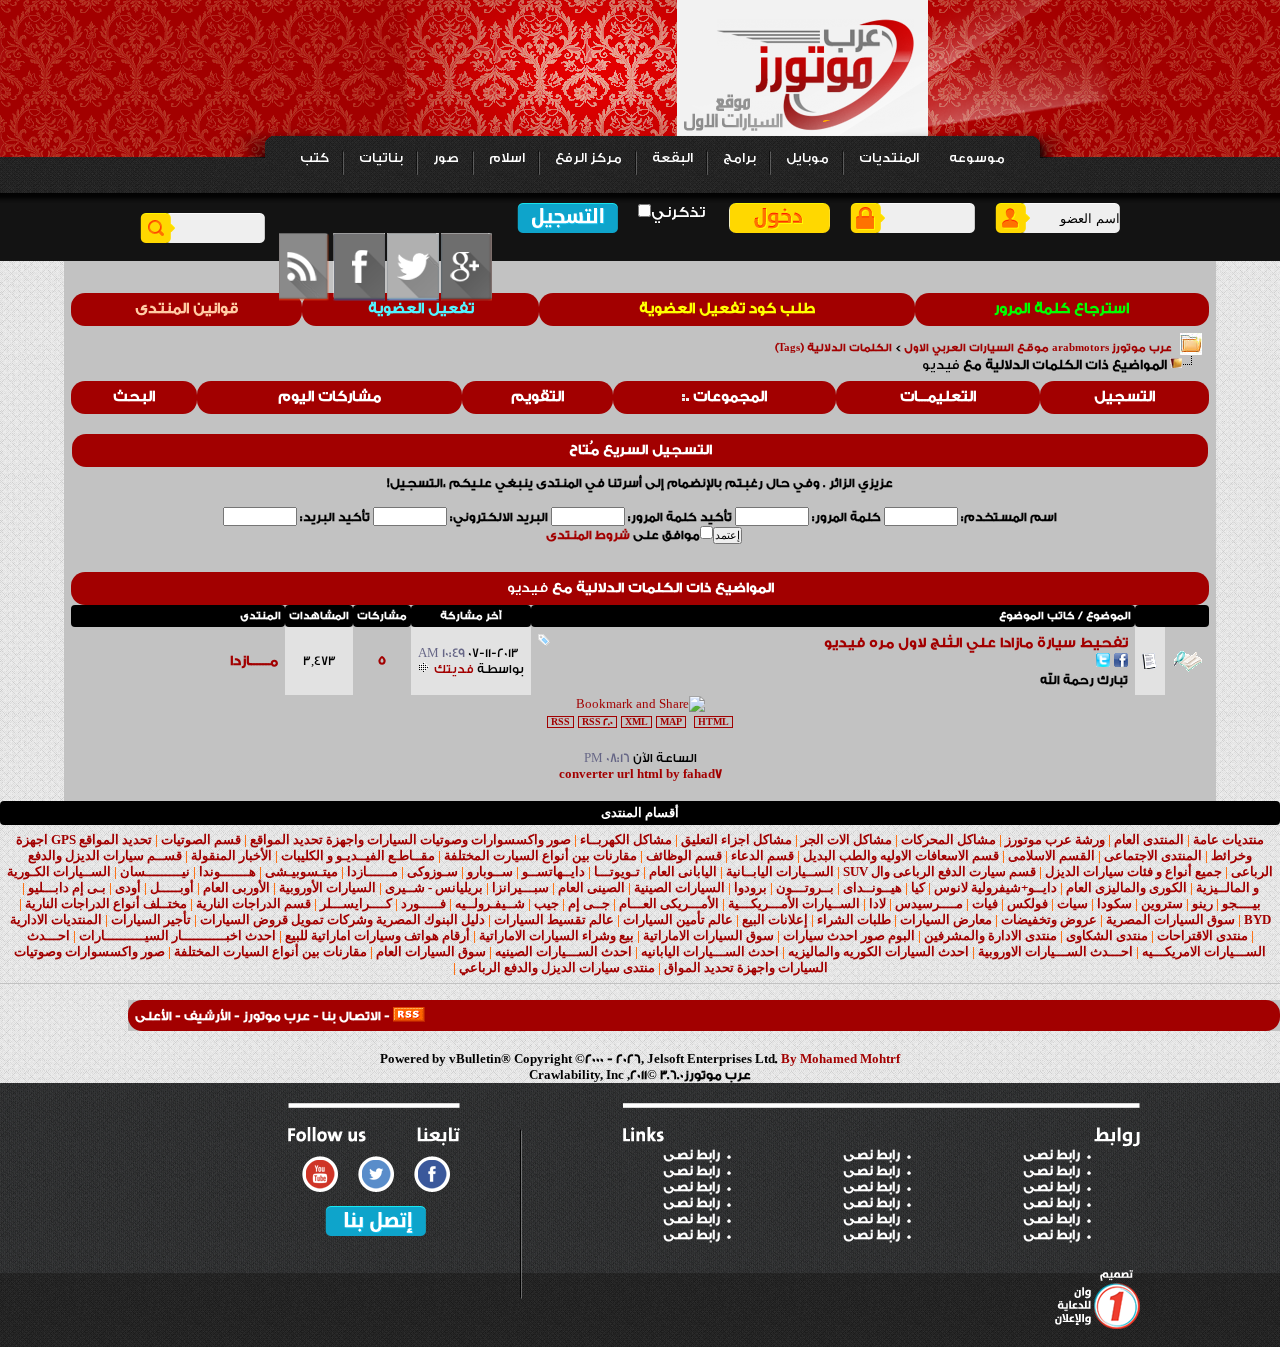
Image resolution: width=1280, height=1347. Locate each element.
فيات (985, 903)
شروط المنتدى (588, 535)
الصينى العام (591, 887)
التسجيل (1124, 397)
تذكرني (678, 212)
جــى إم (589, 903)
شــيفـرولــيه (490, 903)
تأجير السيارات (151, 919)
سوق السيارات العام (431, 951)
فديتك (454, 669)
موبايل (807, 158)
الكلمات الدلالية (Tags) (833, 348)
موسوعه (977, 158)
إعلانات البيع (775, 919)
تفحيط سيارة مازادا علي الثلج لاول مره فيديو (976, 643)
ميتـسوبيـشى (301, 871)
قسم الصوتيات (201, 839)
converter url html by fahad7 (640, 774)
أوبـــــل (172, 887)
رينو (1202, 903)
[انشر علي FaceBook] (1121, 662)
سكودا (1114, 903)
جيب (546, 903)
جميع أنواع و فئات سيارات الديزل (1133, 871)
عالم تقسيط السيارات (554, 919)
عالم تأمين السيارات (678, 919)
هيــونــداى (872, 887)
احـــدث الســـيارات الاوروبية (1055, 951)
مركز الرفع (588, 158)
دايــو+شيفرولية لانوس (995, 887)
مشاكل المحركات (948, 839)
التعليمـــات (938, 397)
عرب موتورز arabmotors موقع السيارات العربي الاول (1038, 348)
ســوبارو (490, 871)
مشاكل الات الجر (846, 839)
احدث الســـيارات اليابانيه (710, 951)
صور (446, 158)
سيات (1072, 903)
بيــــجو (1241, 903)
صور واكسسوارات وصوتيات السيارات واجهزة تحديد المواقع (410, 839)
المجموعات (730, 397)
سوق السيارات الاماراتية (708, 935)
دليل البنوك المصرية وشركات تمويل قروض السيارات (342, 919)
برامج (739, 158)
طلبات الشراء (854, 919)
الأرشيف (207, 1016)
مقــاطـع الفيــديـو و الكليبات (358, 855)
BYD (1257, 919)
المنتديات (889, 158)
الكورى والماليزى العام (1126, 887)
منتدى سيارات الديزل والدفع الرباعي (557, 967)
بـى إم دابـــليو (67, 887)
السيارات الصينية (679, 887)
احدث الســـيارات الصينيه (563, 951)
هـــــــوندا (227, 871)
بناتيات (381, 158)
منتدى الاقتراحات (1202, 935)
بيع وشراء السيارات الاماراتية (556, 935)
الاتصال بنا (351, 1016)
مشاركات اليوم (329, 397)
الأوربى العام (236, 887)
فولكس (1027, 903)
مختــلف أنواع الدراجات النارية (106, 903)
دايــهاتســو (553, 871)
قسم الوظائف (684, 855)
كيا (918, 887)
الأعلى (153, 1016)
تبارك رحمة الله (1084, 680)
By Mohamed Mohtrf (840, 1059)
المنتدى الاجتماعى (1153, 855)
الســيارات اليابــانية (780, 871)
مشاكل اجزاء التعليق (736, 839)
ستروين (1162, 903)
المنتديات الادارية (56, 919)
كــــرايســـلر (356, 903)
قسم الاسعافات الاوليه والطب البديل (901, 855)
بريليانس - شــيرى (434, 887)
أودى (128, 887)
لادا (877, 903)
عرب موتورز (276, 1016)
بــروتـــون (805, 887)
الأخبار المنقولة (231, 855)
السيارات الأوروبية (327, 887)
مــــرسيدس (929, 903)
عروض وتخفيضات (1049, 919)
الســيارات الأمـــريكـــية (794, 903)
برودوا (750, 887)
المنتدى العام (1149, 839)
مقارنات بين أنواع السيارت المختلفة (540, 855)
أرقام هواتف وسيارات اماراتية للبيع (377, 935)
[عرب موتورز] (409, 1016)
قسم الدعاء (762, 855)
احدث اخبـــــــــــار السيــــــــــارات (177, 935)
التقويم (537, 397)
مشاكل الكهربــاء (626, 839)
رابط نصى (691, 1155)
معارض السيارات (946, 919)
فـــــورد (423, 903)
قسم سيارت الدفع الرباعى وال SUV (939, 871)
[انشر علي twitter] (1103, 662)
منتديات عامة (1228, 839)
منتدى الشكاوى (1107, 935)
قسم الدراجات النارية (253, 903)
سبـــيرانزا (520, 887)
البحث (134, 397)
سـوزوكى (432, 871)
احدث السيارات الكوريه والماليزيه (878, 951)
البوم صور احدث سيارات (849, 935)
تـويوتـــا (617, 871)
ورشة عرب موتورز (1055, 839)
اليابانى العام (683, 871)
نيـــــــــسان (155, 871)
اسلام (507, 158)
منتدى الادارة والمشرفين (990, 935)
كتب (314, 158)
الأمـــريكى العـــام (669, 903)
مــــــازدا (254, 661)
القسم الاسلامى (1051, 855)
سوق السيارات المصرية (1170, 919)
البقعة (672, 158)
